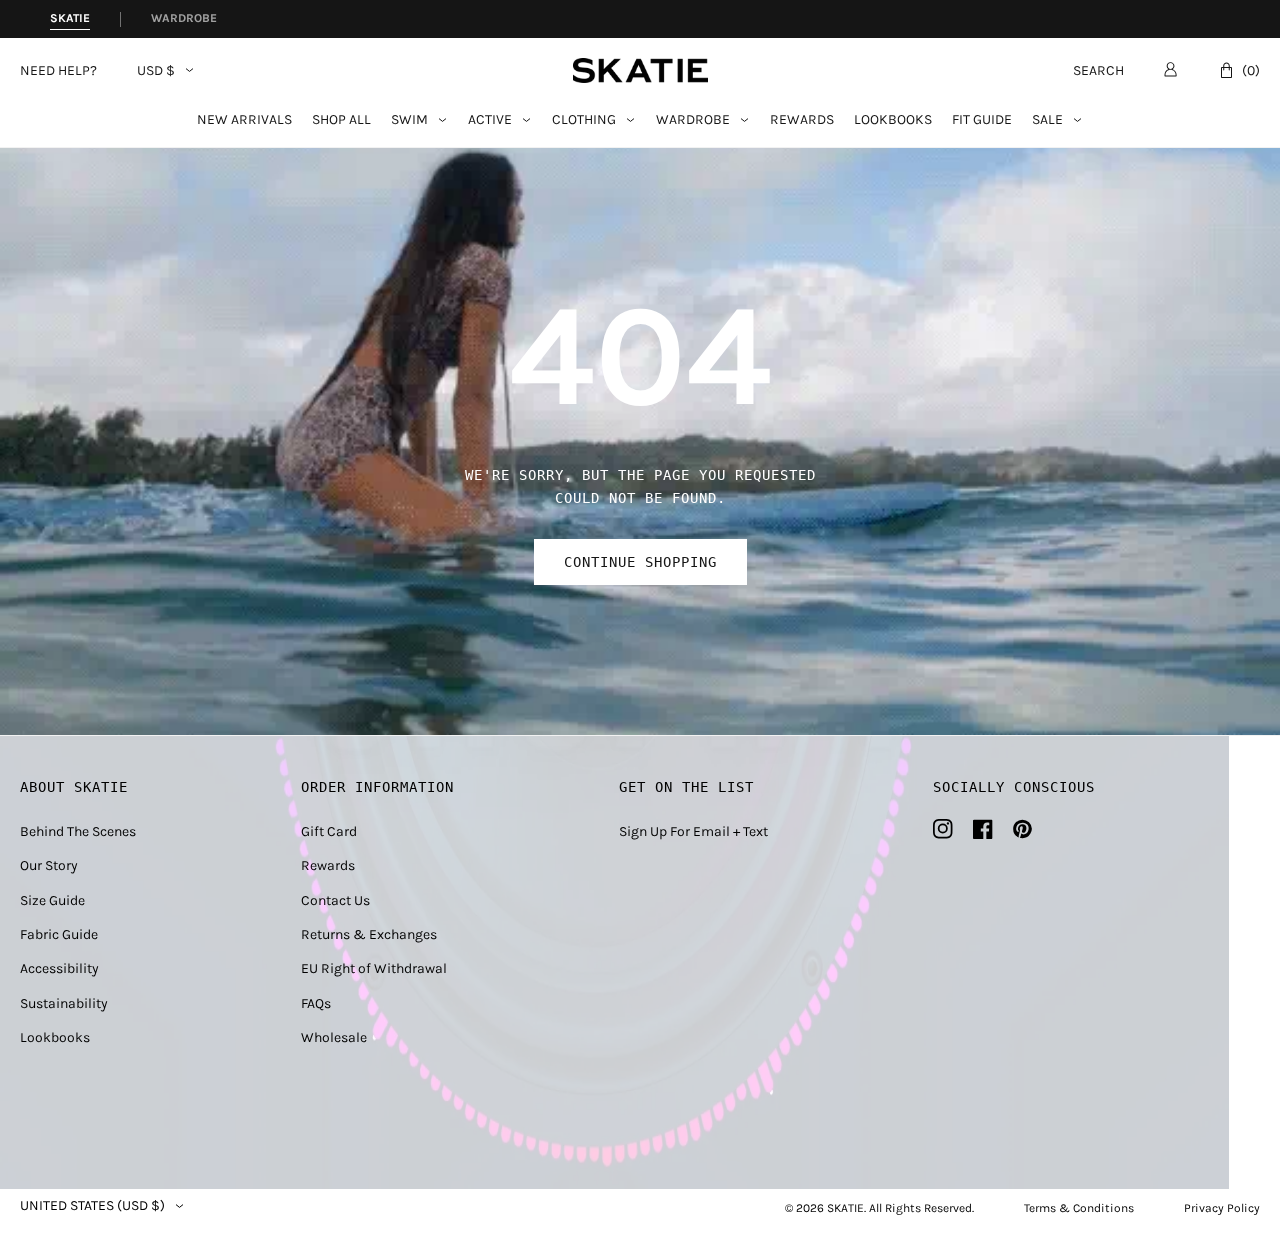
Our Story (49, 865)
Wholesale (334, 1037)
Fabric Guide (59, 934)
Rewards (802, 120)
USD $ (156, 71)
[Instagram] (943, 829)
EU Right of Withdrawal (374, 968)
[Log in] (1170, 69)
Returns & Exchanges (369, 934)
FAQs (316, 1003)
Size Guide (52, 900)
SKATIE (845, 1208)
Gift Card (329, 831)
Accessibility (59, 968)
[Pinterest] (1022, 829)
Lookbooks (893, 120)
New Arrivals (244, 120)
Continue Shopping (640, 562)
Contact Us (335, 900)
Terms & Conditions (1079, 1208)
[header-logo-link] (640, 70)
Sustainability (64, 1003)
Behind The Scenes (78, 831)
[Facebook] (983, 829)
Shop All (341, 120)
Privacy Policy (1222, 1208)
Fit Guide (982, 120)
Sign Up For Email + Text (693, 831)
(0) (1251, 70)
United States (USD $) (92, 1206)
